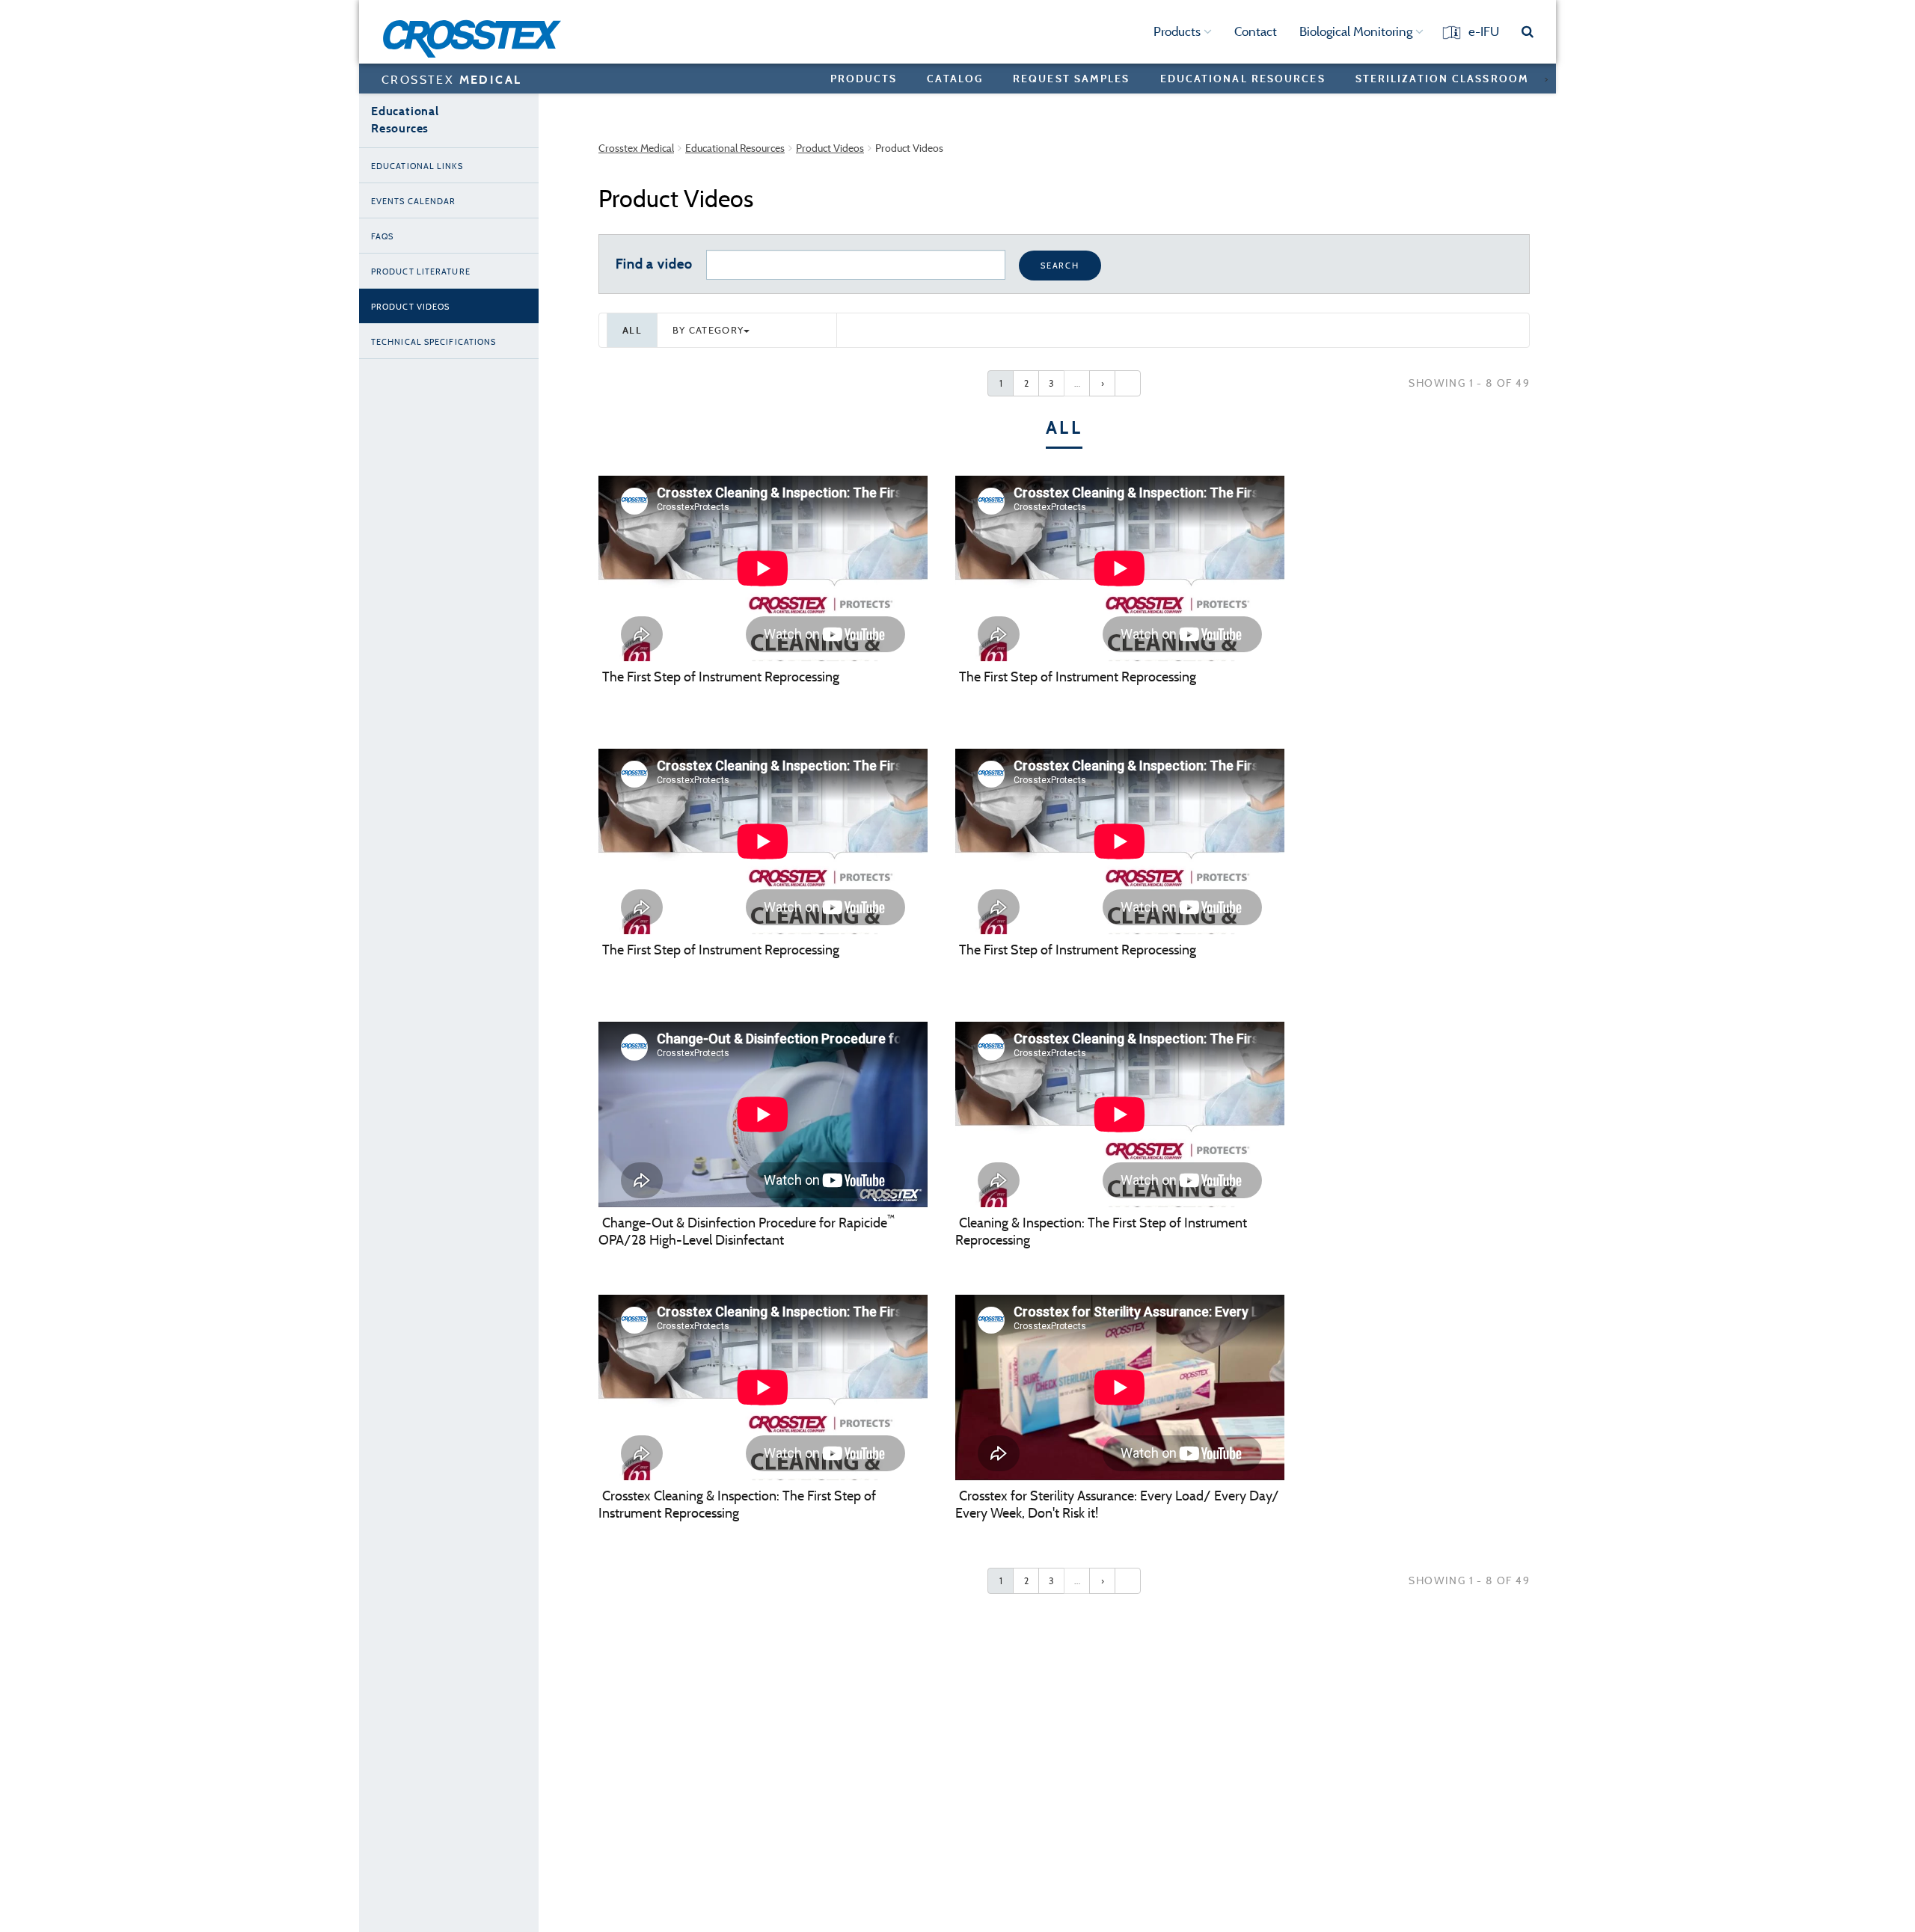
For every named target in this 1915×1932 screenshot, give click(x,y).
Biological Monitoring (1357, 31)
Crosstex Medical (636, 148)
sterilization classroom (1442, 78)
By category (708, 330)
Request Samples (1072, 78)
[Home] (477, 39)
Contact (1256, 31)
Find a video (654, 264)
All (632, 330)
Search (1060, 266)
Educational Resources (735, 148)
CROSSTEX (451, 79)
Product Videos (830, 148)
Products (1179, 31)
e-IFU (1484, 31)
